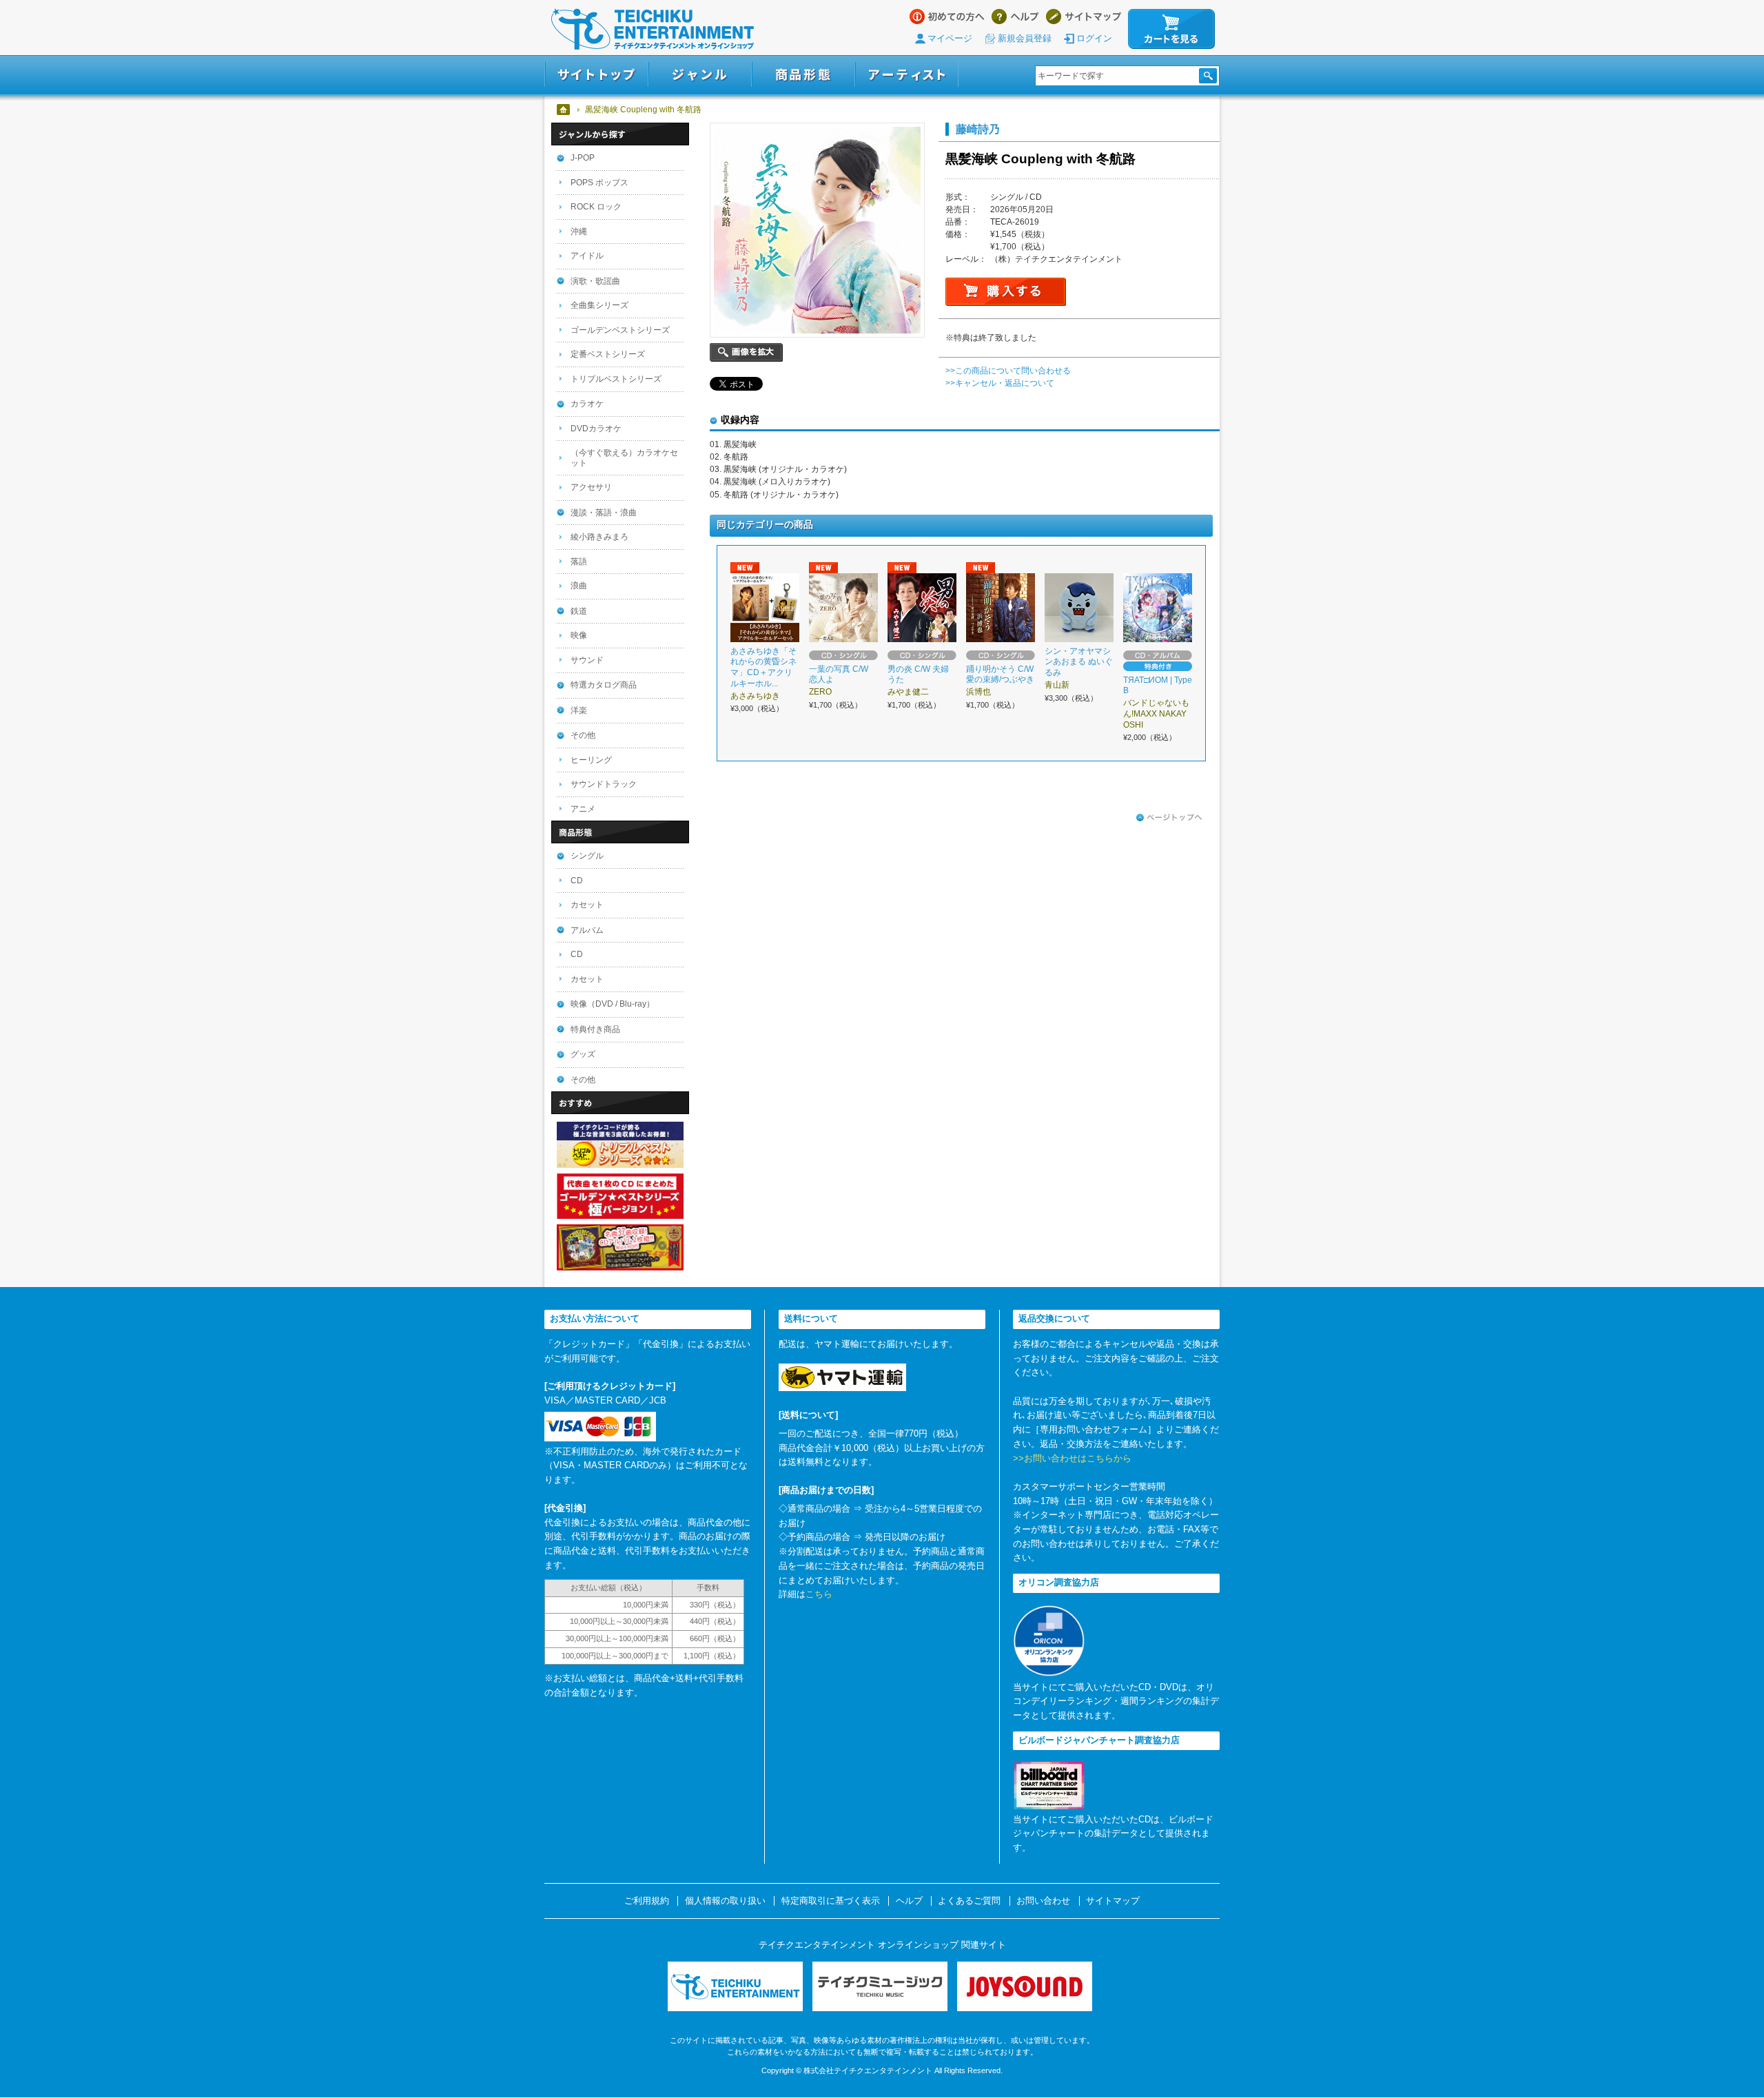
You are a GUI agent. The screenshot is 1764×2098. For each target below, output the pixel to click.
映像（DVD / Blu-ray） (613, 1004)
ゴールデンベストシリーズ (620, 330)
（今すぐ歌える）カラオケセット (624, 458)
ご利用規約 (647, 1901)
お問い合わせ (1043, 1901)
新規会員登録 (1025, 38)
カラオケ (587, 404)
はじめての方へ (947, 17)
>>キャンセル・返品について (1000, 383)
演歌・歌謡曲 (595, 281)
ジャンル (700, 75)
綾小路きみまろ (599, 537)
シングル (587, 856)
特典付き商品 (595, 1029)
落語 (579, 562)
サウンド (587, 660)
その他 (583, 735)
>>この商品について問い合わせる (1008, 371)
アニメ (583, 809)
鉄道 (579, 611)
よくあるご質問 (969, 1901)
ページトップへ (1169, 818)
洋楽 (579, 710)
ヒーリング (591, 760)
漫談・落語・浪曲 (604, 513)
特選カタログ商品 (604, 685)
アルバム (587, 930)
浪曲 (579, 586)
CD (577, 881)
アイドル (587, 256)
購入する (1006, 292)
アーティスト (907, 75)
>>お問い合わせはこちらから (1072, 1458)
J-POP (583, 158)
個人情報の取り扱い (725, 1901)
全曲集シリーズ (599, 305)
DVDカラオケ (596, 429)
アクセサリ (591, 487)
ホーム (564, 110)
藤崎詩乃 (978, 129)
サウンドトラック (604, 784)
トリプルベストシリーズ (616, 379)
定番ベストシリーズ (608, 354)
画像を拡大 (746, 352)
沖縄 (579, 232)
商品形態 (803, 75)
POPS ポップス (599, 183)
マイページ (950, 38)
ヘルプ (1015, 17)
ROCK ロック (596, 207)
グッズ (583, 1054)
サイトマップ (1084, 17)
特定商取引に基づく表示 (831, 1901)
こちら (819, 1594)
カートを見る (1171, 29)
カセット (587, 905)
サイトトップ (596, 75)
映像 (579, 635)
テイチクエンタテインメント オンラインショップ (653, 29)
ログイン (1094, 38)
